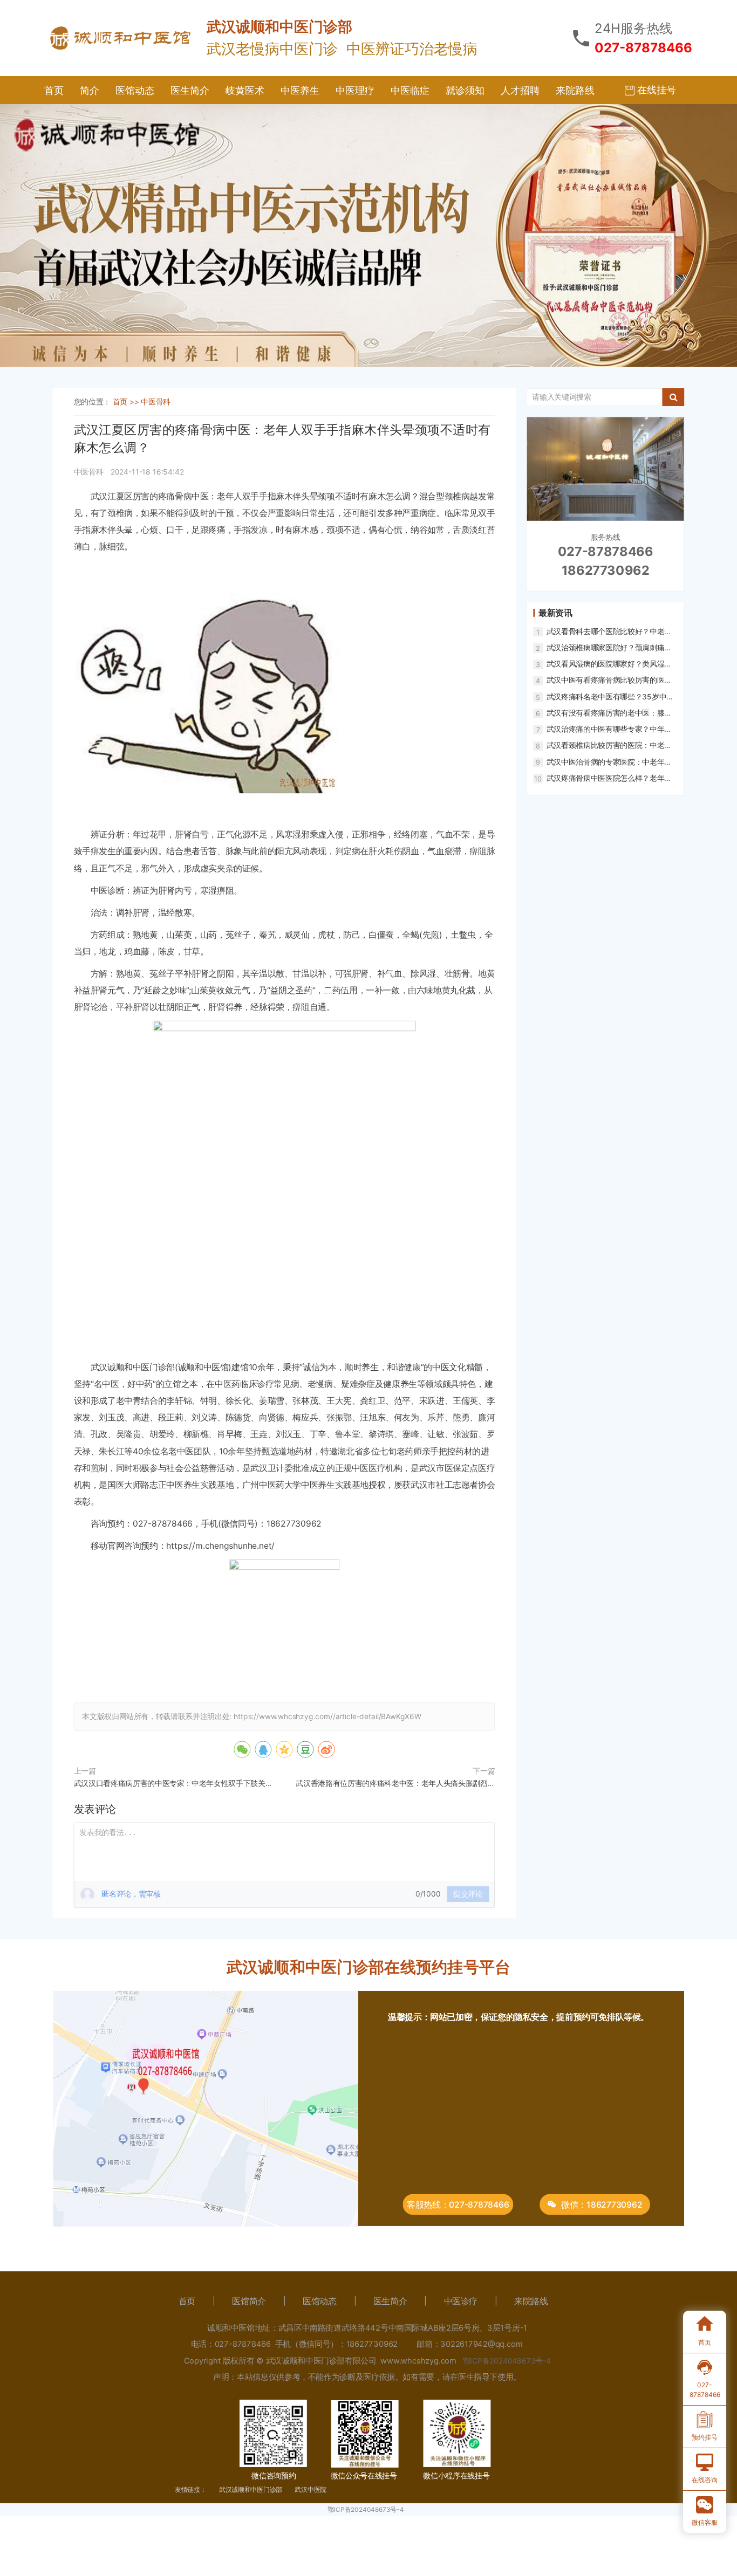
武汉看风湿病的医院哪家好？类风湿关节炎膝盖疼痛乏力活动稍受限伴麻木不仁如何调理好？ (609, 664)
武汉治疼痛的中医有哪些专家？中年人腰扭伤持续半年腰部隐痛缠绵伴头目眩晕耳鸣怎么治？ (609, 729)
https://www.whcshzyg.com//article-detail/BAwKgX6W (327, 1717)
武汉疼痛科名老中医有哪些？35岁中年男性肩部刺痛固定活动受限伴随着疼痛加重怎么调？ (610, 697)
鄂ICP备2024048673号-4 (366, 2509)
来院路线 (575, 90)
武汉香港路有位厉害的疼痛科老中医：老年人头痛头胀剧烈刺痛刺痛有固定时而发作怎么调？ (395, 1785)
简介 (90, 90)
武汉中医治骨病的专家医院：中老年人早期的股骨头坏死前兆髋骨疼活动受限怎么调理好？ (609, 762)
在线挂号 (655, 90)
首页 (54, 90)
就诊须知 (465, 90)
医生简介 (190, 90)
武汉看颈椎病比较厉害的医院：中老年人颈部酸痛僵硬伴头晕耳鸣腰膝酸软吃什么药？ (609, 745)
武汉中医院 (311, 2489)
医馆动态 (135, 90)
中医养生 (300, 90)
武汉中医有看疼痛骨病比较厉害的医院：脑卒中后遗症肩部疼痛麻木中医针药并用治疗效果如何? (609, 680)
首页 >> (127, 401)
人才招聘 (520, 90)
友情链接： (191, 2489)
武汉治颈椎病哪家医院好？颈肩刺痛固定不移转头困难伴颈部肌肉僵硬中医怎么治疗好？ (609, 648)
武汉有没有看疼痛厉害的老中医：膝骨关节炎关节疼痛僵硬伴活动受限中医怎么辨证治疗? (609, 713)
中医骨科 (156, 401)
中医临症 (410, 90)
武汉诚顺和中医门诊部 (251, 2489)
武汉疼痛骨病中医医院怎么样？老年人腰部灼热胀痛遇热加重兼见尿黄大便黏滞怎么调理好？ (609, 778)
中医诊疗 (461, 2302)
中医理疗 (355, 90)
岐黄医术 (245, 90)
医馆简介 (249, 2302)
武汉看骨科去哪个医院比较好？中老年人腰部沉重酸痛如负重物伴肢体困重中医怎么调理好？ (609, 631)
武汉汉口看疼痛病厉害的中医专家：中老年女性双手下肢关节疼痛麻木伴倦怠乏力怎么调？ (173, 1785)
